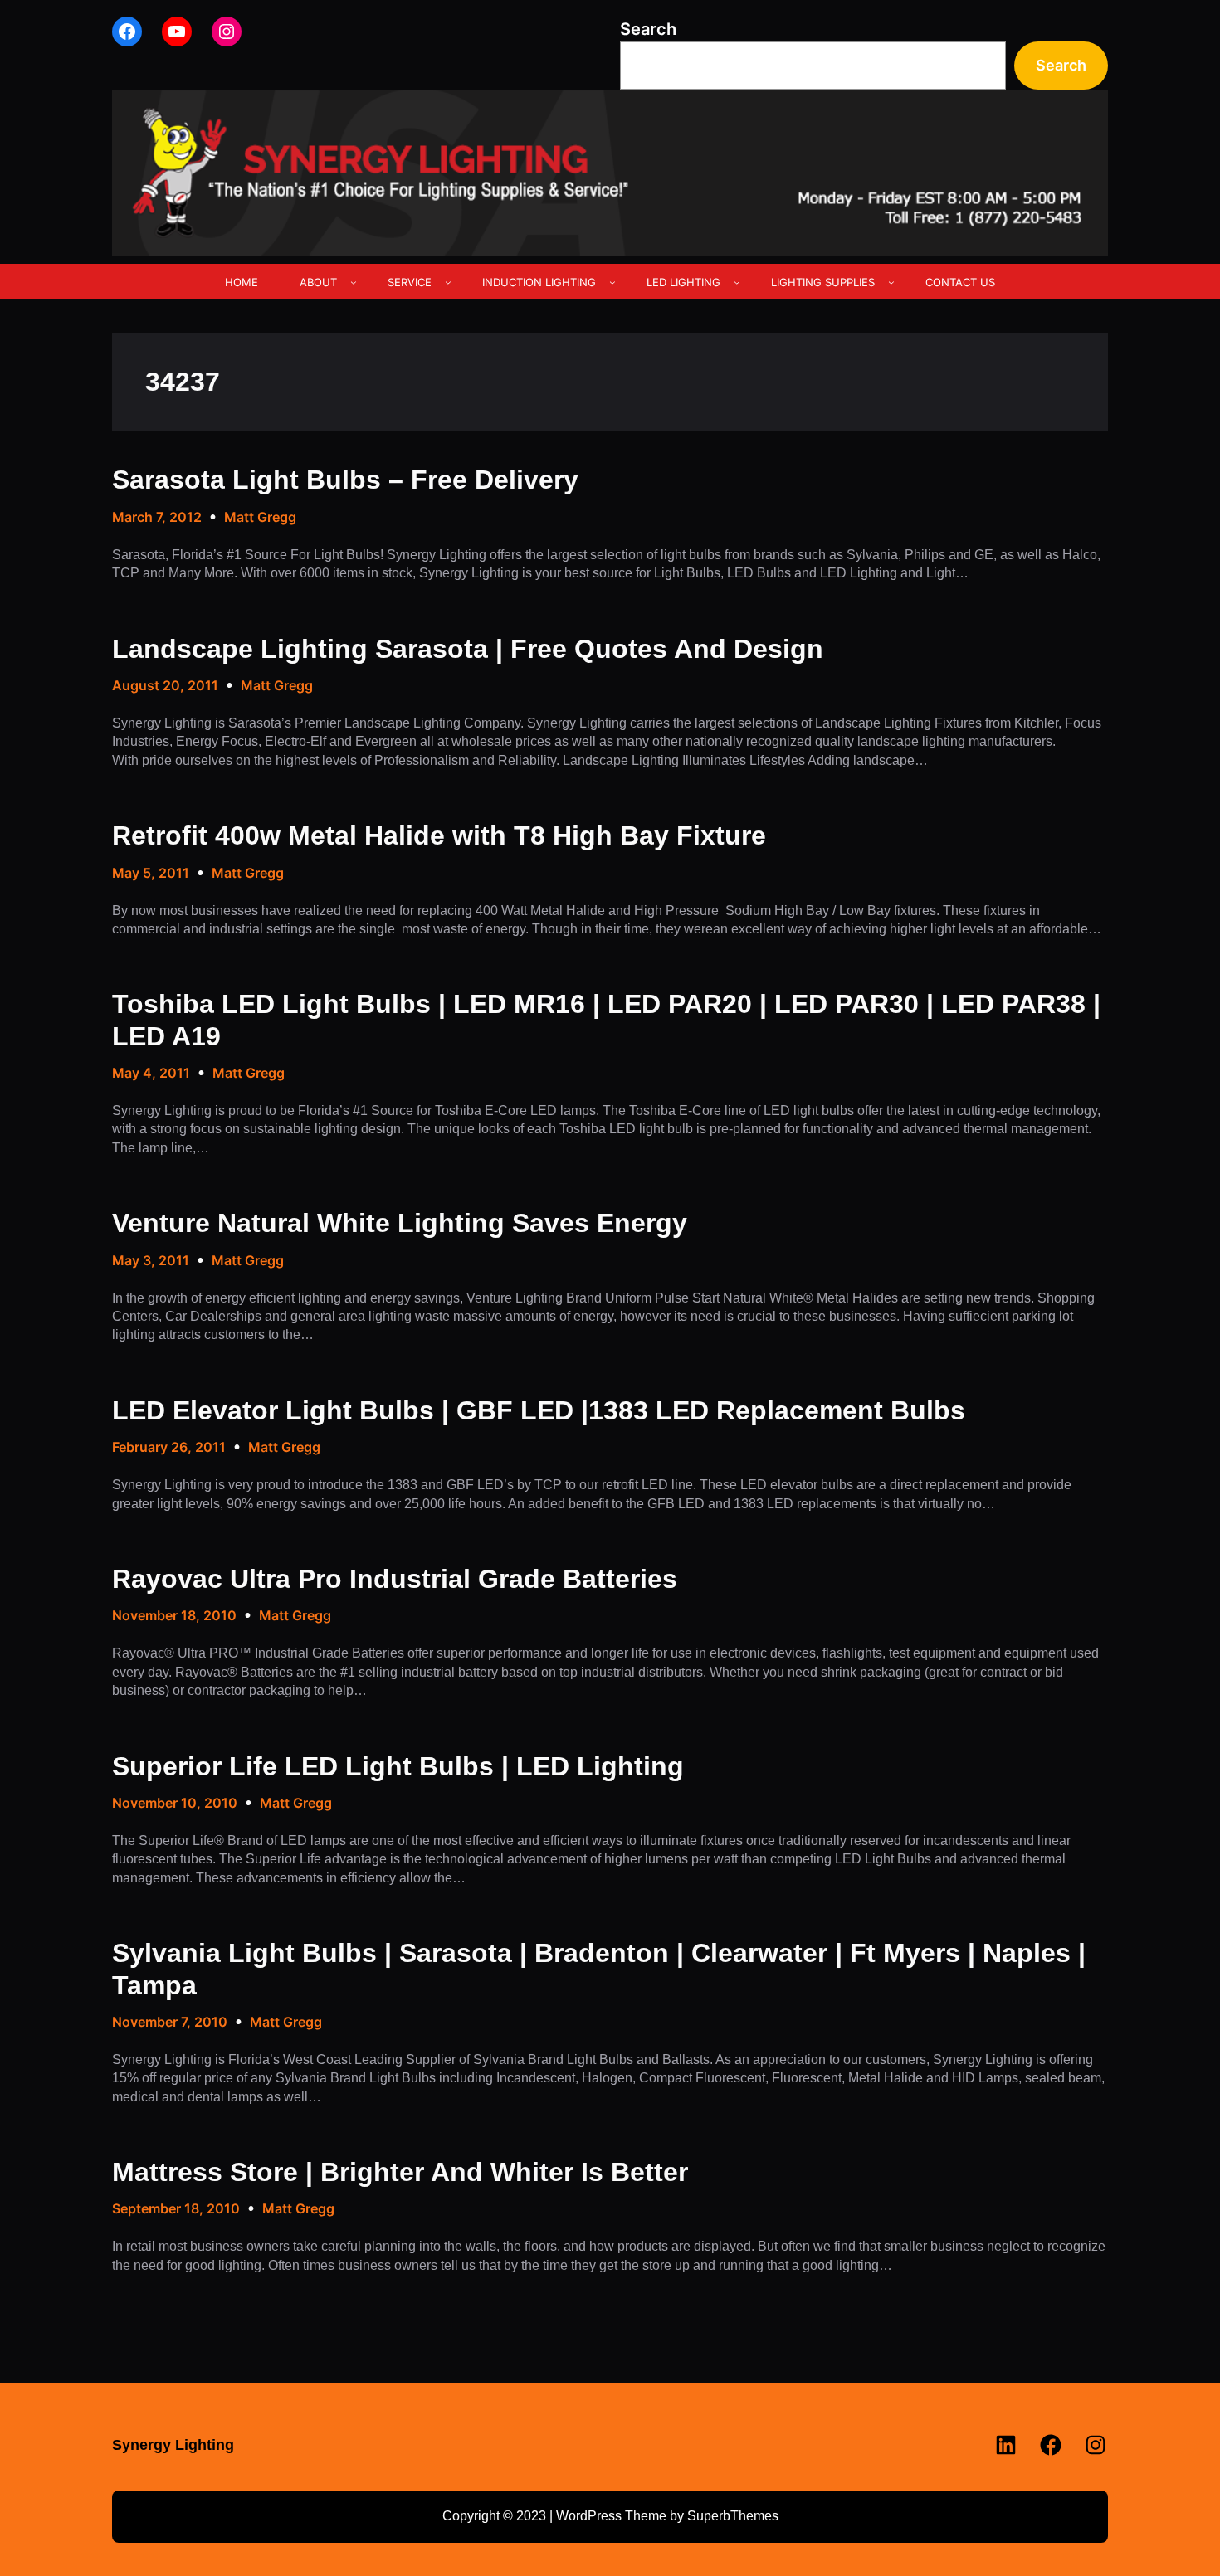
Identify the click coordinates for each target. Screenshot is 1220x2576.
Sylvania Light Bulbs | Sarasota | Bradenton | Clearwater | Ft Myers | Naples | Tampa (599, 1969)
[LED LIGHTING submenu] (737, 282)
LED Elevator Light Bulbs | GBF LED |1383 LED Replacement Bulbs (539, 1410)
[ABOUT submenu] (354, 282)
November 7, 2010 (170, 2022)
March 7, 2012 (157, 517)
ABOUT (318, 282)
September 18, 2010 (176, 2208)
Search (648, 29)
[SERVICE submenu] (448, 282)
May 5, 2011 (151, 873)
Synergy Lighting (173, 2445)
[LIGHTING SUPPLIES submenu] (891, 282)
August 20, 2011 (165, 685)
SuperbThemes (733, 2516)
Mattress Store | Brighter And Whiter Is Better (400, 2172)
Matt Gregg (260, 517)
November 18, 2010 (174, 1615)
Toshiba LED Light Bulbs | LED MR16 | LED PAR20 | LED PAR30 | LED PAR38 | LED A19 (606, 1020)
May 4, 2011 (151, 1073)
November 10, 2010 (175, 1803)
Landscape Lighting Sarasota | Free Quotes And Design (468, 649)
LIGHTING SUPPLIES (823, 282)
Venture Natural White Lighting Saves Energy (400, 1223)
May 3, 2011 (151, 1260)
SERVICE (410, 282)
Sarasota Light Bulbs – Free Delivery (345, 480)
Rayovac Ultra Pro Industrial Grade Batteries (395, 1579)
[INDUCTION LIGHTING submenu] (612, 282)
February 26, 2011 (169, 1447)
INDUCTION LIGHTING (539, 282)
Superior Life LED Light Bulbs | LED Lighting (398, 1766)
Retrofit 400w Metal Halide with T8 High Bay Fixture (439, 835)
